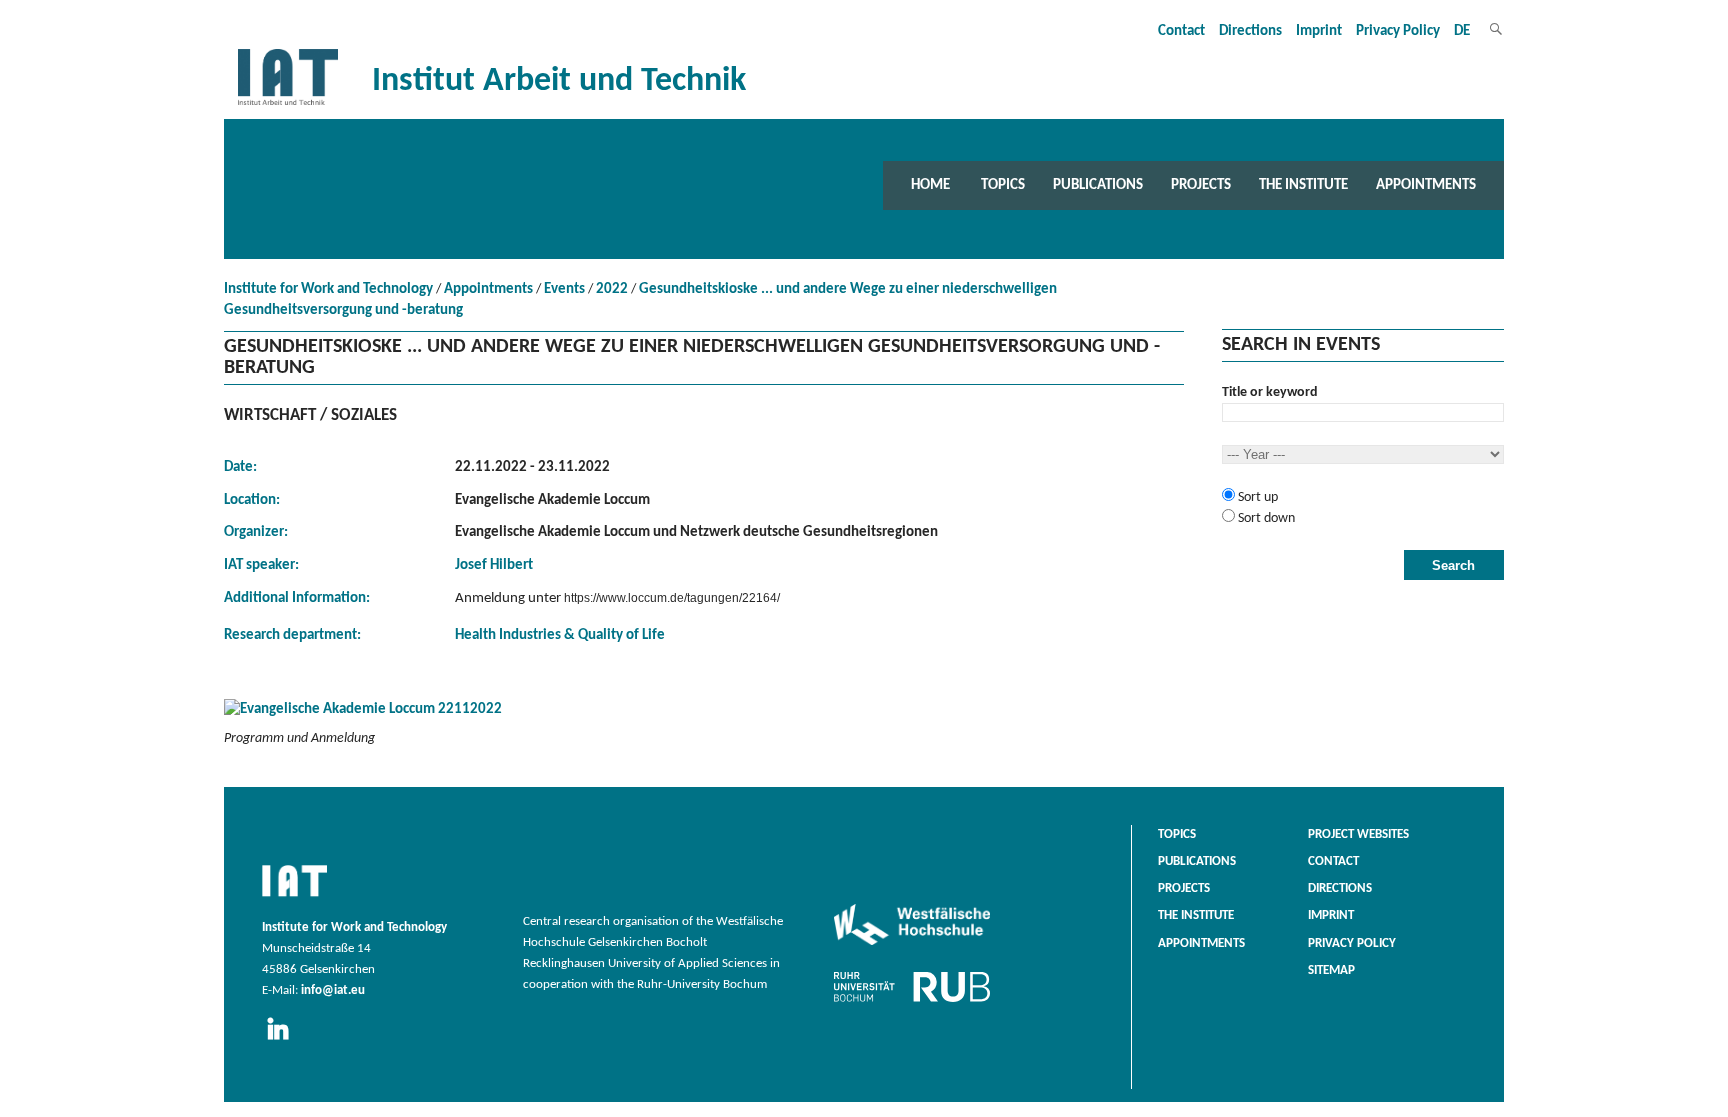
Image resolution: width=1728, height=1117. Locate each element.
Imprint (1319, 31)
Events (564, 289)
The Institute (1303, 185)
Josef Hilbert (494, 565)
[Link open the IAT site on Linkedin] (284, 1041)
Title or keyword (1270, 392)
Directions (1250, 31)
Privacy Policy (1398, 31)
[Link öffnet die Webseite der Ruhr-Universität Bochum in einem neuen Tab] (912, 1002)
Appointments (1426, 185)
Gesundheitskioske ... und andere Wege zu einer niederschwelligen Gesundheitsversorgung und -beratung (640, 300)
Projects (1201, 185)
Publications (1098, 185)
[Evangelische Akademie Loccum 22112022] (704, 713)
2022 (612, 289)
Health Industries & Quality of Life (560, 635)
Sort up (1256, 497)
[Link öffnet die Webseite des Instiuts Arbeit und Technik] (294, 898)
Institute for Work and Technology (328, 289)
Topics (1003, 185)
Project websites (1358, 835)
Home (930, 185)
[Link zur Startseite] (288, 105)
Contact (1181, 31)
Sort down (1265, 518)
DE (1462, 31)
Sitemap (1331, 971)
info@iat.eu (333, 991)
